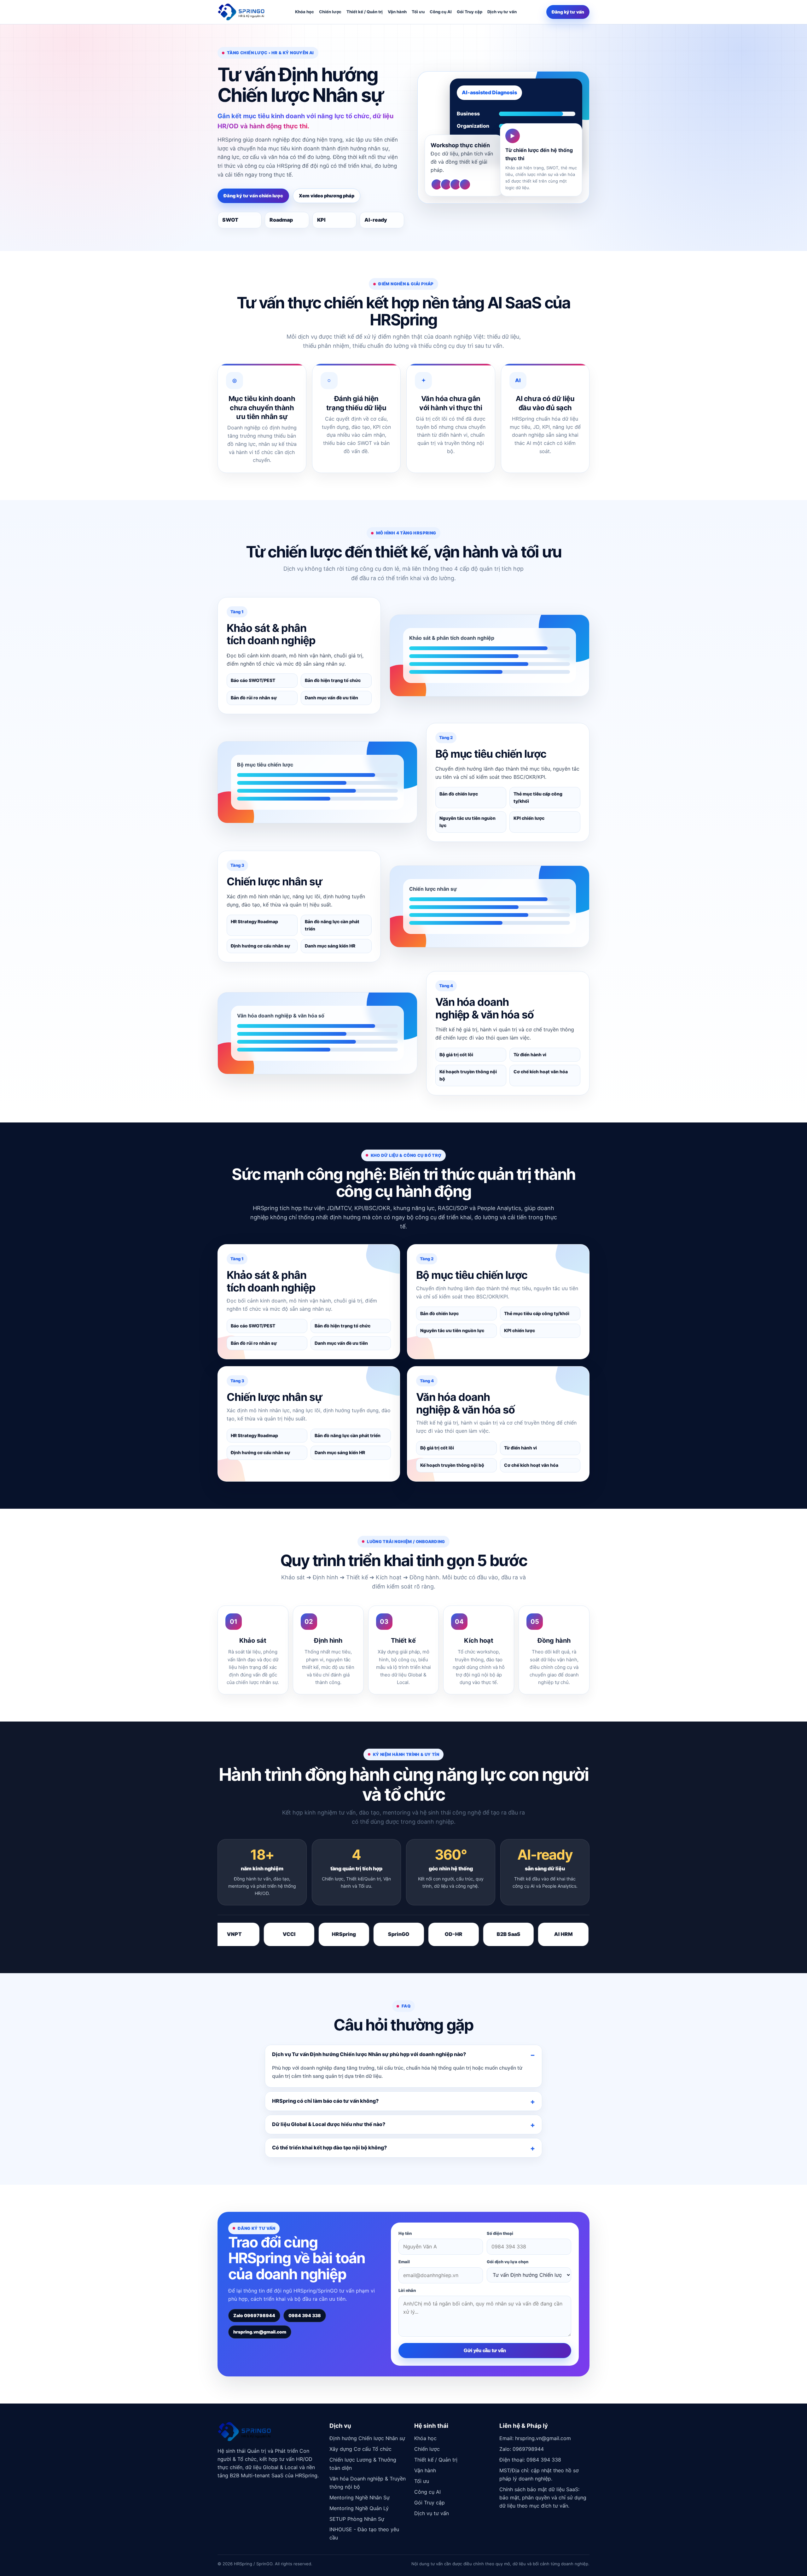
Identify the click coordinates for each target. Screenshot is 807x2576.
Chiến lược (330, 12)
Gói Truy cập (470, 12)
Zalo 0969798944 (254, 2315)
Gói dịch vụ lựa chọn (508, 2262)
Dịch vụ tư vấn (502, 12)
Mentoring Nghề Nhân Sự (360, 2497)
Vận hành (397, 12)
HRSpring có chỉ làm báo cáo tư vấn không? (325, 2101)
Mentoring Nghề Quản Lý (359, 2508)
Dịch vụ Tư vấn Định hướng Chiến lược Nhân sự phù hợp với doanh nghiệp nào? (369, 2054)
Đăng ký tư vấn (568, 12)
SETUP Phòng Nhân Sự (357, 2519)
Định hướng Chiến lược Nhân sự (367, 2438)
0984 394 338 (305, 2315)
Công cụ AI (441, 12)
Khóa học (305, 12)
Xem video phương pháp (327, 196)
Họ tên (405, 2233)
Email (404, 2262)
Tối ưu (418, 12)
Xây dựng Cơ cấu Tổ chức (360, 2449)
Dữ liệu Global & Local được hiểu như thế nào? (329, 2124)
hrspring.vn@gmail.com (260, 2332)
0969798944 (528, 2449)
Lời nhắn (407, 2290)
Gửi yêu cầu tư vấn (485, 2350)
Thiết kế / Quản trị (365, 12)
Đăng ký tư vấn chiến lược (253, 196)
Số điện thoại (500, 2233)
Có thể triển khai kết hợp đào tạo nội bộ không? (329, 2148)
